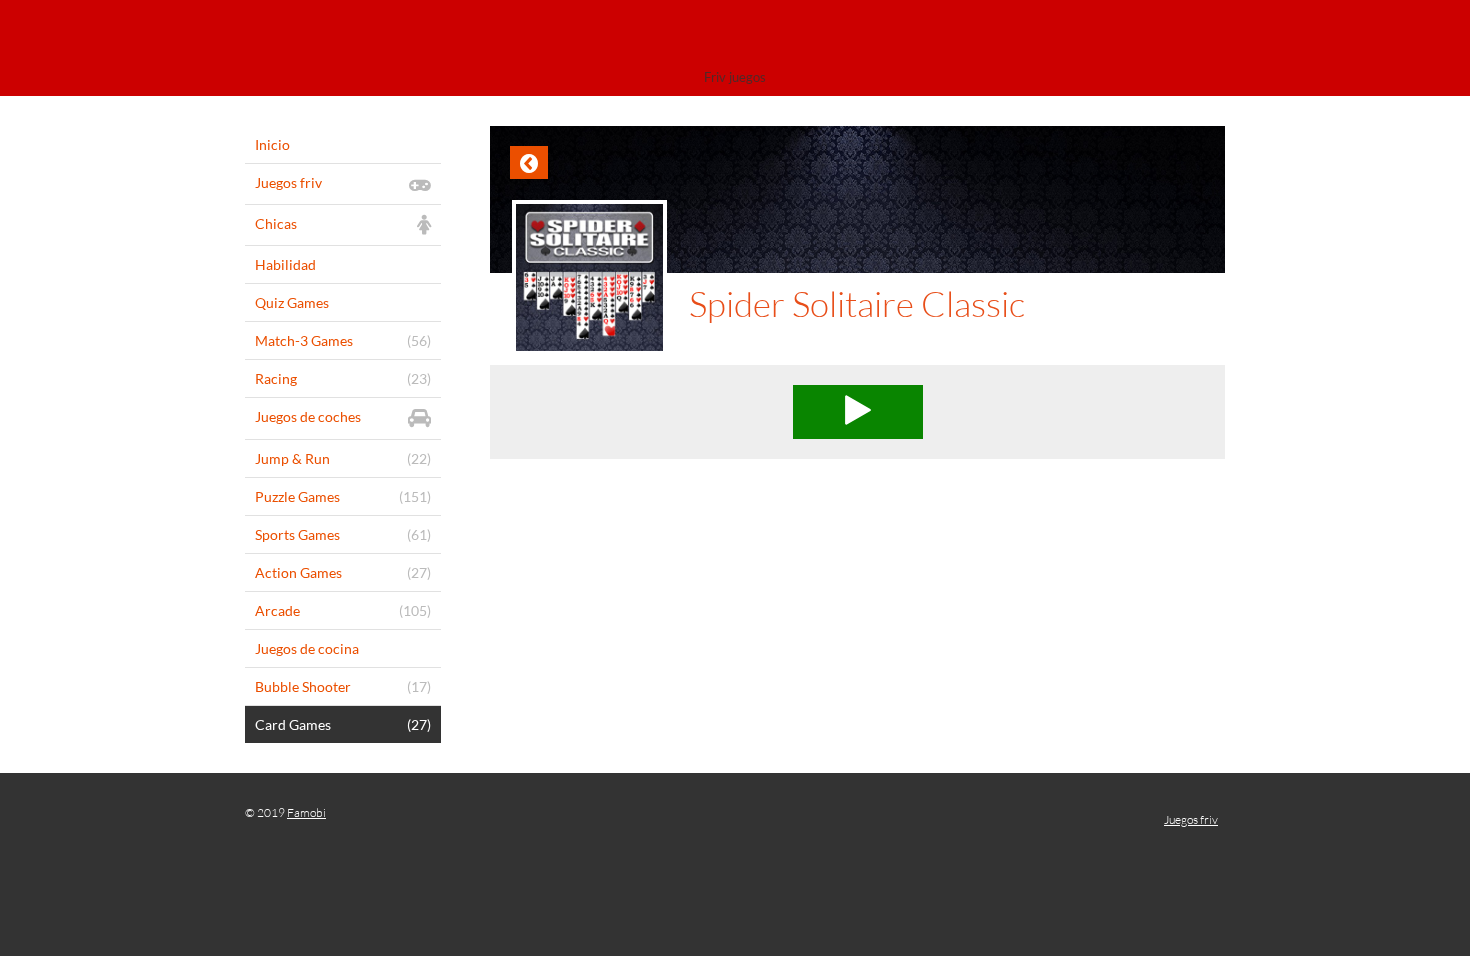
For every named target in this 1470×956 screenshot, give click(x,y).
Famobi (306, 812)
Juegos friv (1191, 819)
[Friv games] (735, 37)
